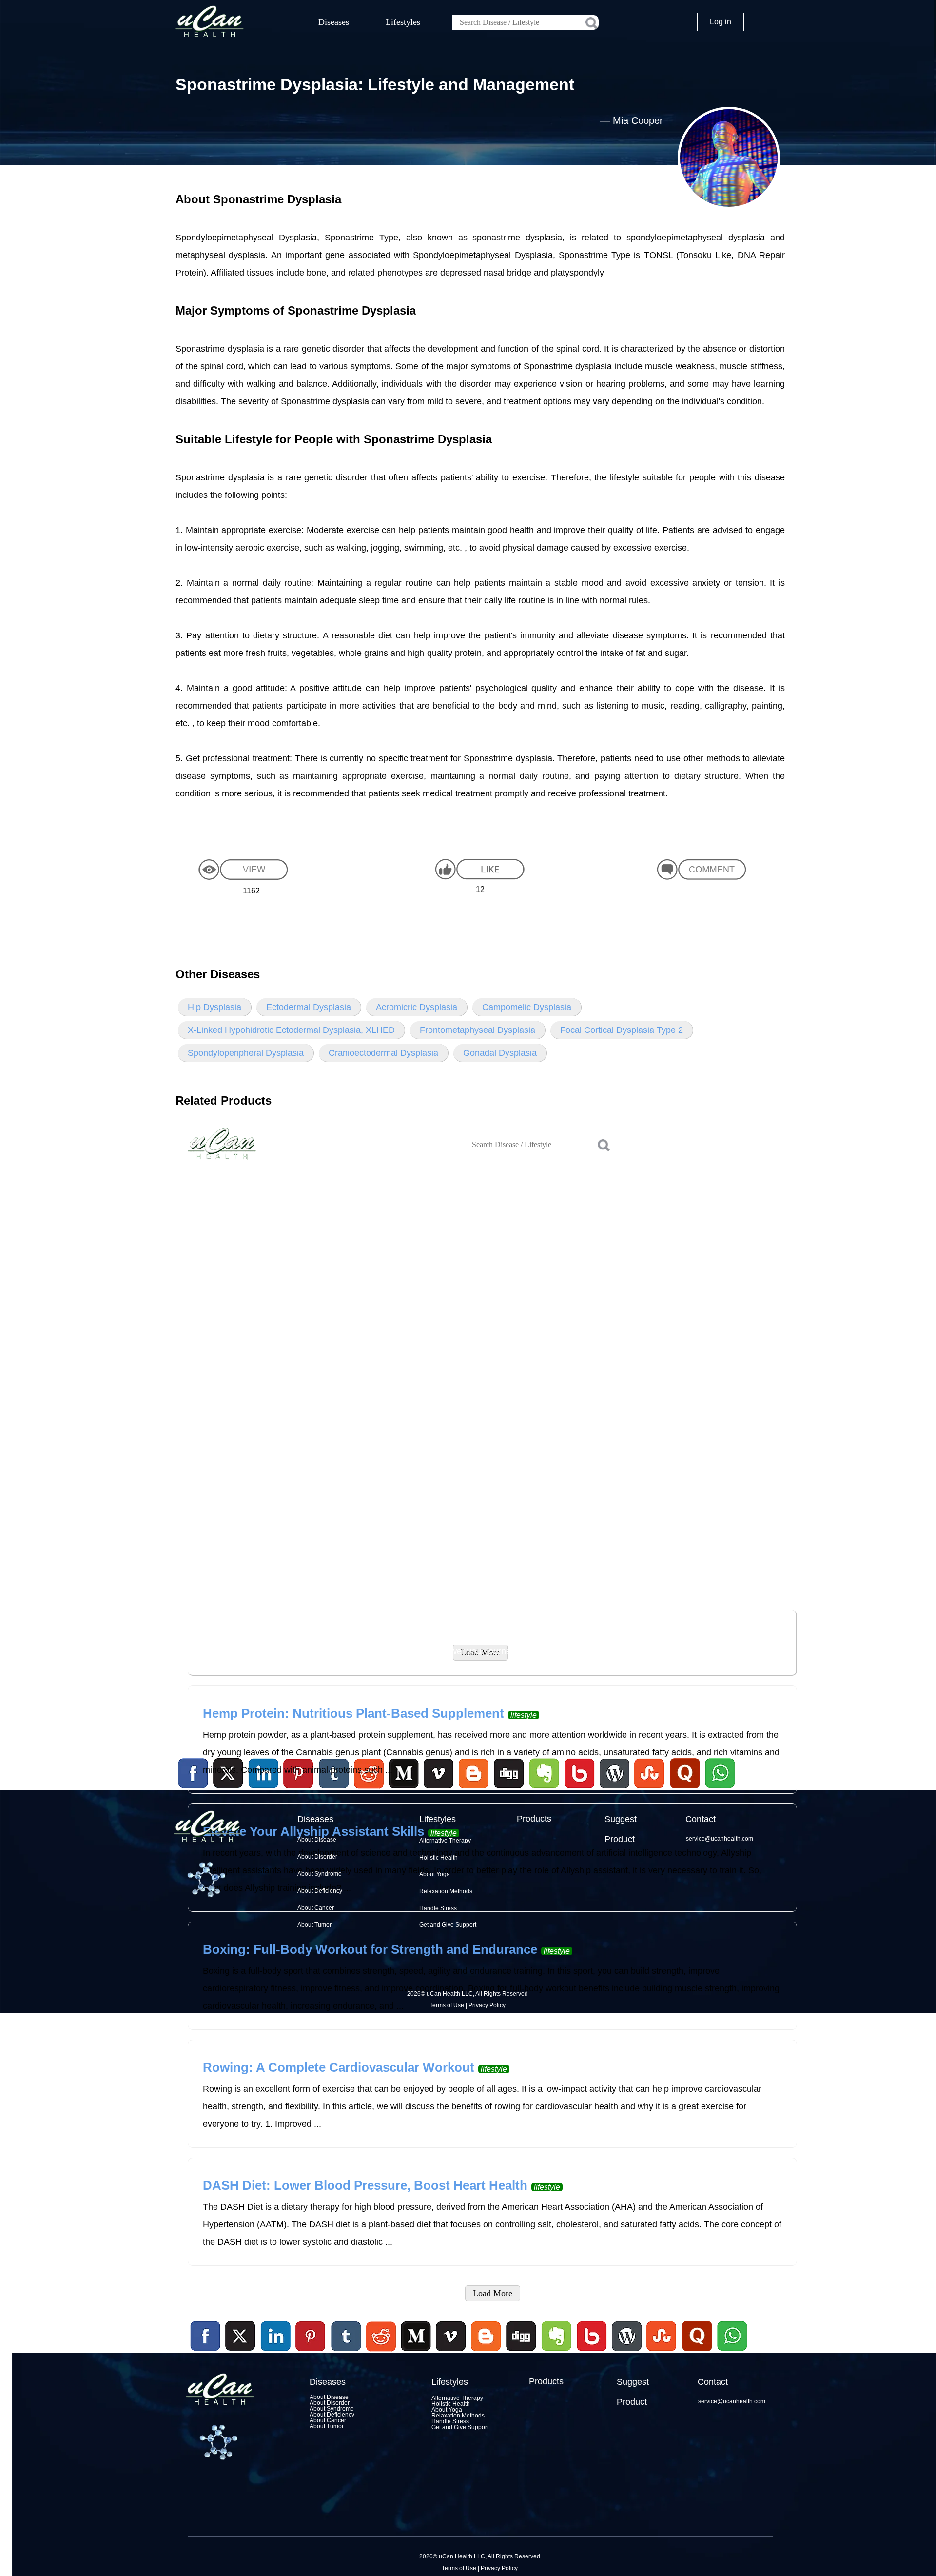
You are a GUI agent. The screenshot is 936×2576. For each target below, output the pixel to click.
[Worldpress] (626, 2353)
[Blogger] (486, 2353)
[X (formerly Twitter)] (240, 2353)
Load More (493, 2293)
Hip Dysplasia (214, 1007)
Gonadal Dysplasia (500, 1053)
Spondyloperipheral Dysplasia (246, 1053)
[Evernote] (557, 2337)
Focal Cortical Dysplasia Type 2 (622, 1030)
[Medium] (416, 2353)
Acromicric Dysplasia (417, 1007)
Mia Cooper (638, 120)
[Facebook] (206, 2337)
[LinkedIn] (276, 2337)
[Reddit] (381, 2353)
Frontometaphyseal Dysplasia (478, 1030)
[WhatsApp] (731, 2353)
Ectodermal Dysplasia (309, 1007)
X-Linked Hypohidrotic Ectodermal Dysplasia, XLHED (291, 1030)
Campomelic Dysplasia (527, 1007)
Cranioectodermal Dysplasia (383, 1053)
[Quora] (697, 2353)
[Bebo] (591, 2353)
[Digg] (521, 2353)
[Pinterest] (311, 2337)
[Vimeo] (451, 2337)
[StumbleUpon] (662, 2353)
